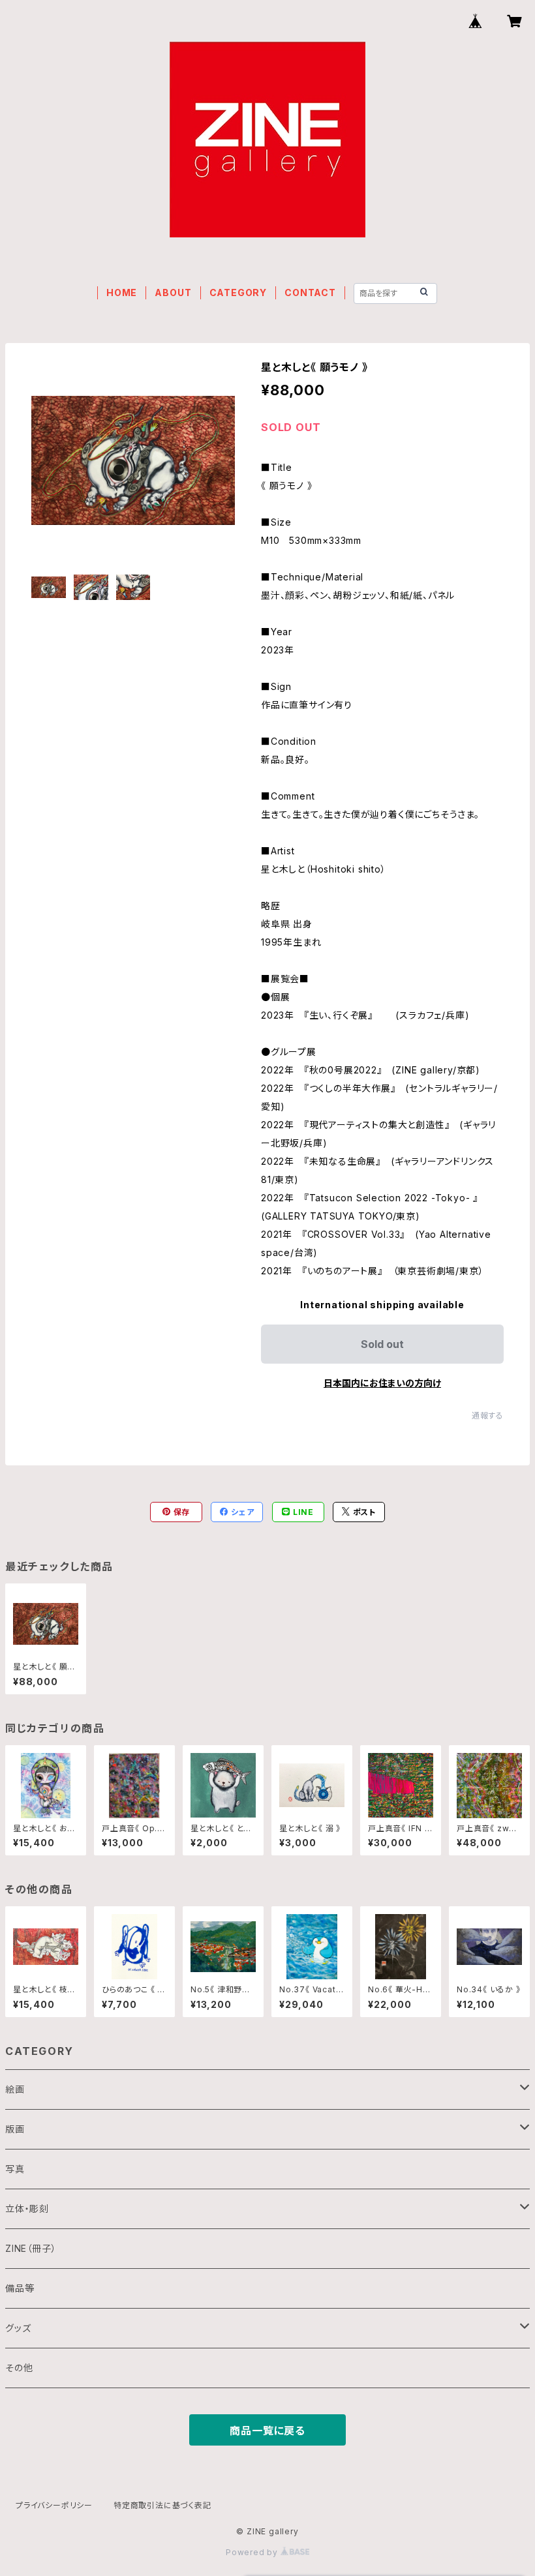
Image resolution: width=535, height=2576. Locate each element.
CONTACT (310, 292)
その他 (19, 2368)
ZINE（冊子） (31, 2248)
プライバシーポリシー (54, 2505)
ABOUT (173, 292)
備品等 (20, 2288)
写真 (15, 2169)
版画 (15, 2129)
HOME (122, 292)
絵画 (15, 2089)
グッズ (18, 2328)
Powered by (253, 2552)
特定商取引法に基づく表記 (162, 2505)
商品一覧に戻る (267, 2431)
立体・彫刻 (27, 2209)
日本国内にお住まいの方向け (382, 1383)
